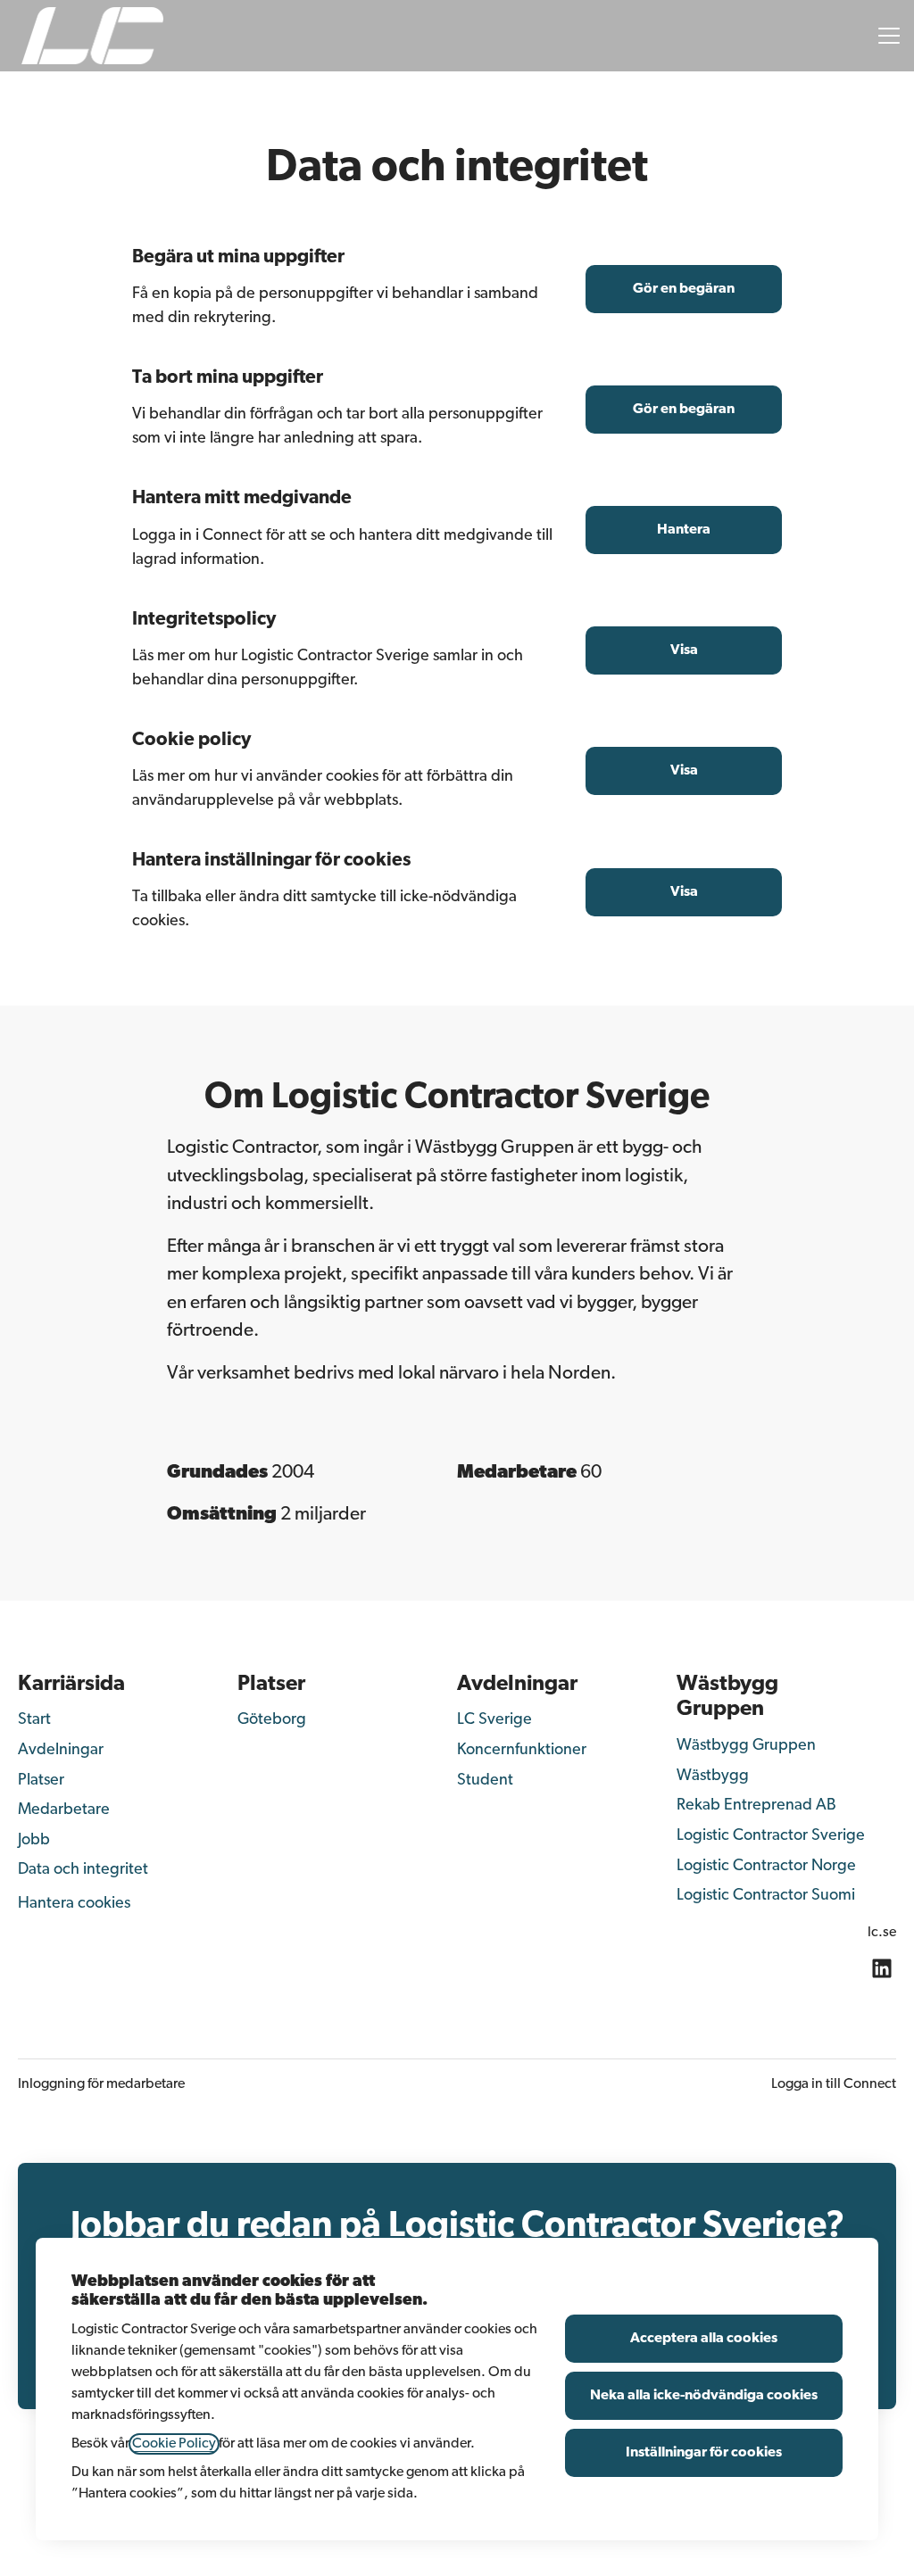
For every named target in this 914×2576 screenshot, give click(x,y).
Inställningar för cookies (704, 2453)
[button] (684, 892)
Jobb (34, 1841)
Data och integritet (83, 1870)
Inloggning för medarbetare (101, 2084)
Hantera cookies (74, 1904)
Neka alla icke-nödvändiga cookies (704, 2396)
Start (34, 1720)
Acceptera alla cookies (704, 2339)
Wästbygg (713, 1777)
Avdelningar (61, 1751)
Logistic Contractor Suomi (766, 1896)
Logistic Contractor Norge (766, 1867)
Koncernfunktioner (522, 1751)
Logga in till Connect (834, 2084)
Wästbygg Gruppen (746, 1746)
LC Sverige (494, 1720)
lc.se (882, 1933)
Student (485, 1781)
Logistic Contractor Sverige (771, 1836)
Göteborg (272, 1720)
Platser (41, 1781)
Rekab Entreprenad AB (756, 1806)
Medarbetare (64, 1810)
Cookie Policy (174, 2444)
